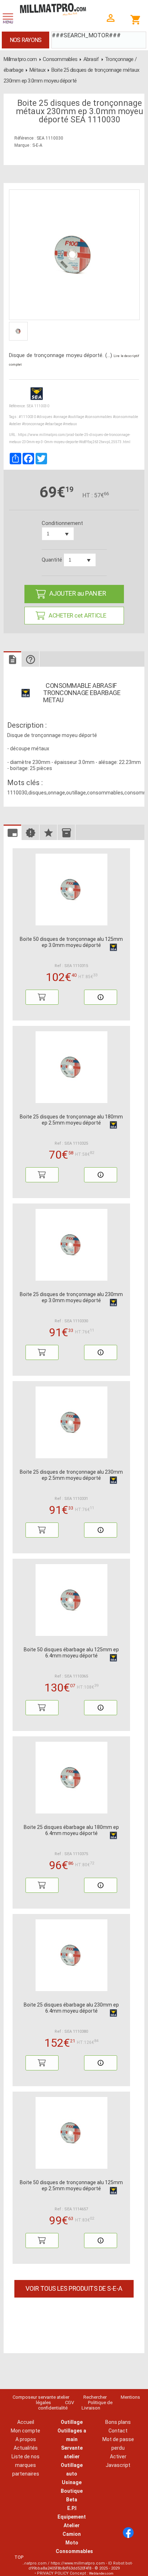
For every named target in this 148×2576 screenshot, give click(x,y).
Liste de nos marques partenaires (26, 2465)
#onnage (60, 417)
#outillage (76, 417)
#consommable (125, 417)
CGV (70, 2403)
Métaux (38, 70)
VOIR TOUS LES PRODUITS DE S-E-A (74, 2288)
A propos (26, 2439)
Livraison (91, 2408)
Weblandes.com (101, 2573)
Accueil (26, 2422)
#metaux (70, 424)
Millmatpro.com (20, 59)
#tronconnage (33, 424)
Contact (118, 2431)
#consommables (98, 417)
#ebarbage (54, 424)
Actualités (26, 2448)
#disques (45, 417)
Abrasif (91, 59)
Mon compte (26, 2431)
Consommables (60, 59)
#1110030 (27, 417)
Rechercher (95, 2397)
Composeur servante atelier (41, 2397)
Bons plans (118, 2422)
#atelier (15, 424)
